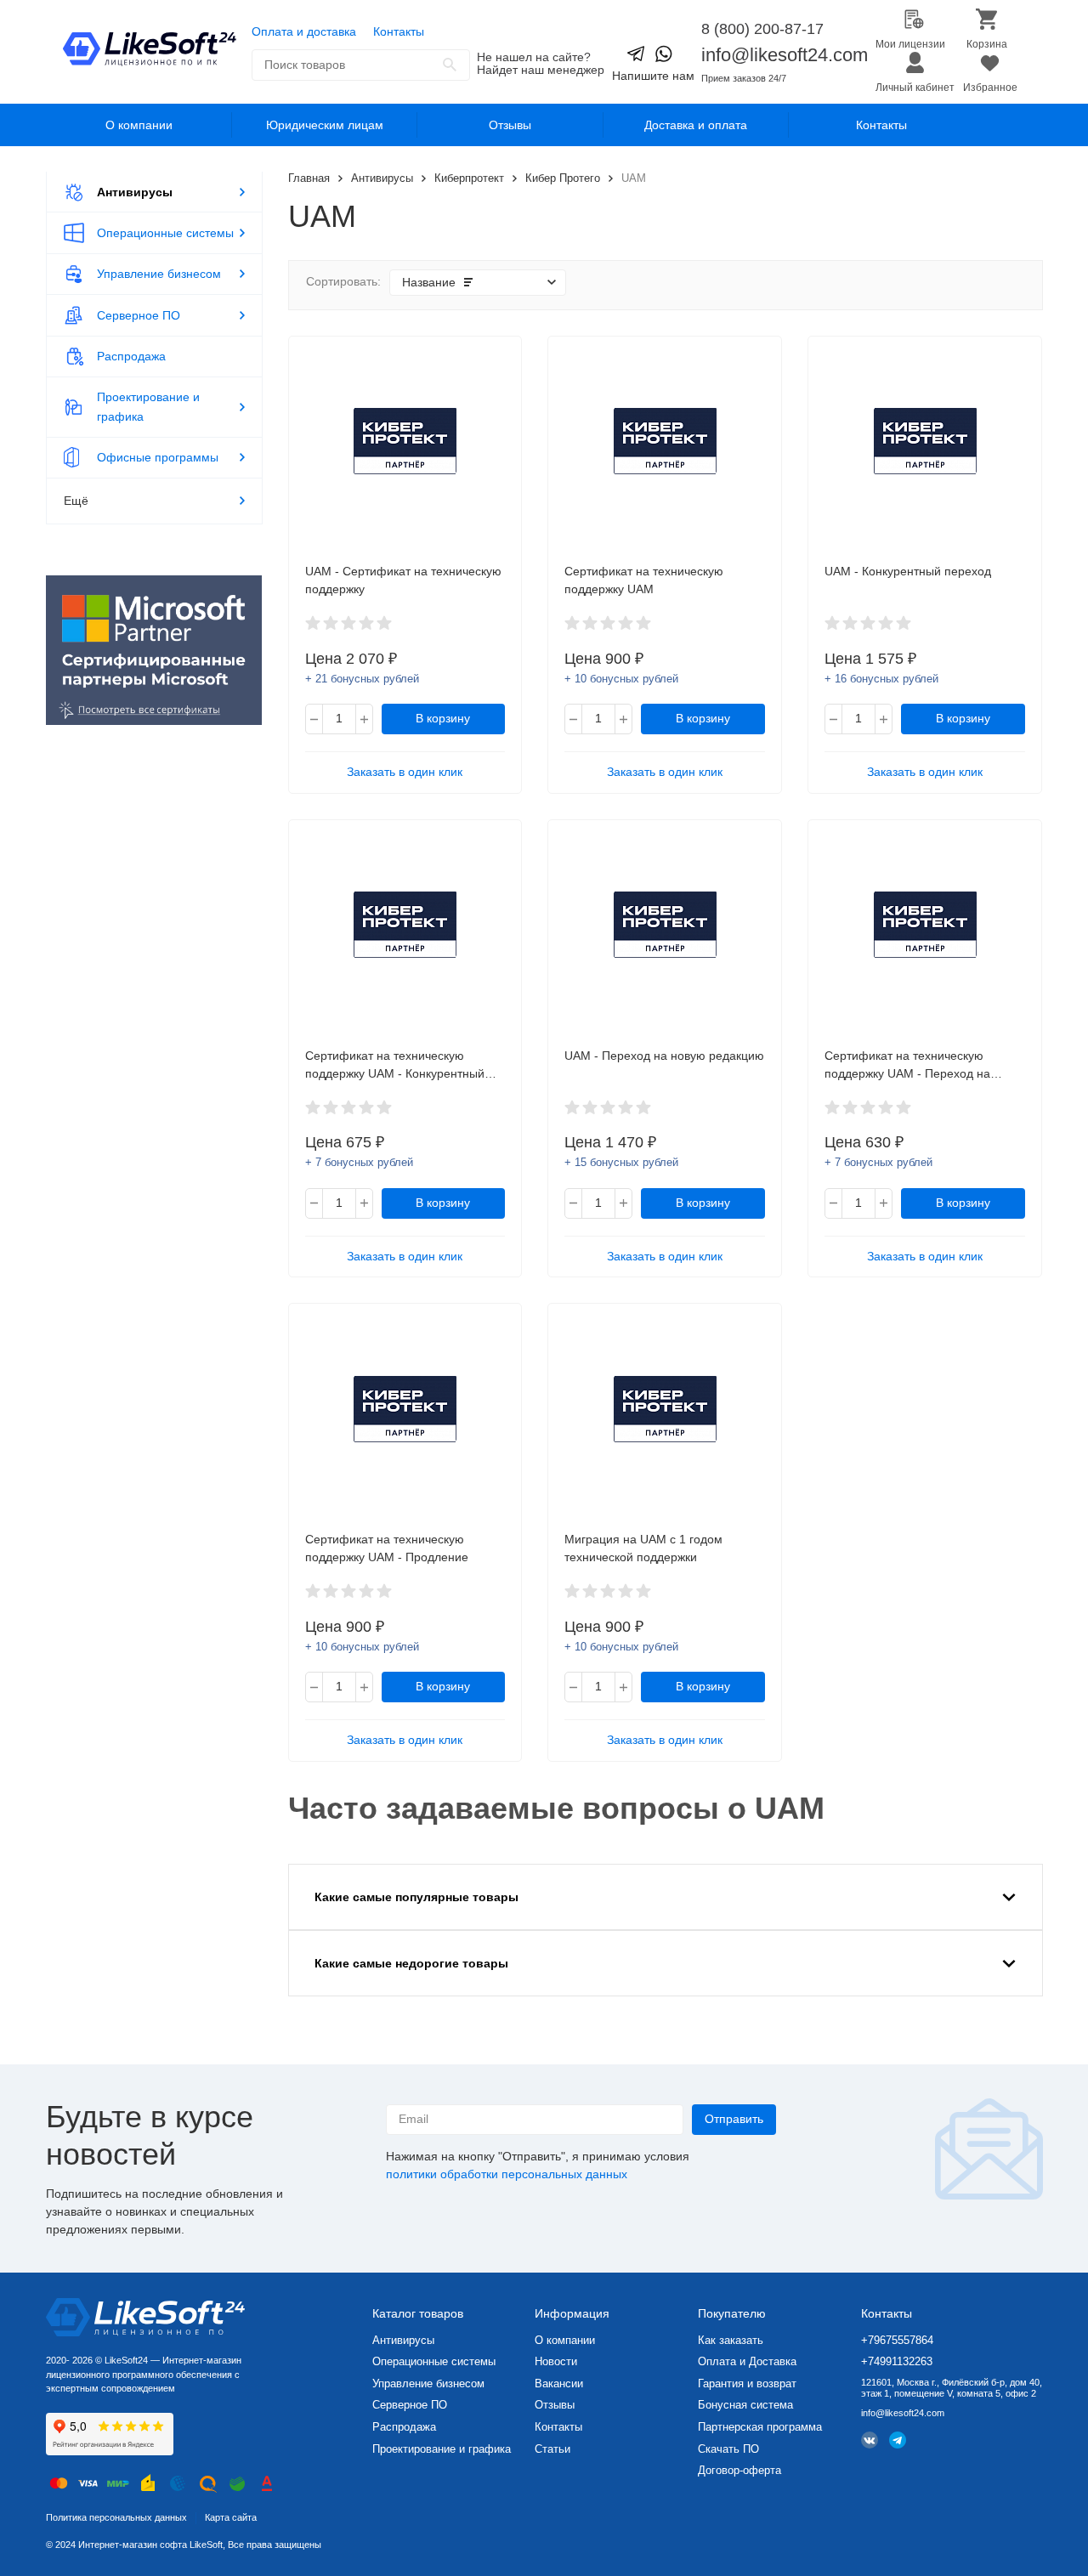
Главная (309, 178)
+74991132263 (897, 2361)
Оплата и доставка (304, 31)
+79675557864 (897, 2340)
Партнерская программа (760, 2427)
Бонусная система (745, 2405)
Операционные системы (434, 2361)
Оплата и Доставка (747, 2361)
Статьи (552, 2449)
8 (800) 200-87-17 (762, 29)
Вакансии (559, 2384)
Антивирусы (382, 178)
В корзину (443, 718)
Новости (556, 2361)
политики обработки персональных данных (507, 2174)
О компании (139, 125)
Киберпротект (469, 178)
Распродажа (404, 2427)
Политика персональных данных (116, 2517)
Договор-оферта (739, 2470)
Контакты (399, 31)
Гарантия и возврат (747, 2384)
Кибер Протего (563, 178)
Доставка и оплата (696, 125)
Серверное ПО (410, 2405)
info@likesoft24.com (785, 55)
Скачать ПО (728, 2449)
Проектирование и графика (442, 2449)
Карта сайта (231, 2517)
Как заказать (731, 2340)
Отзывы (510, 125)
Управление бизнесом (428, 2384)
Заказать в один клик (405, 772)
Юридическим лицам (325, 125)
